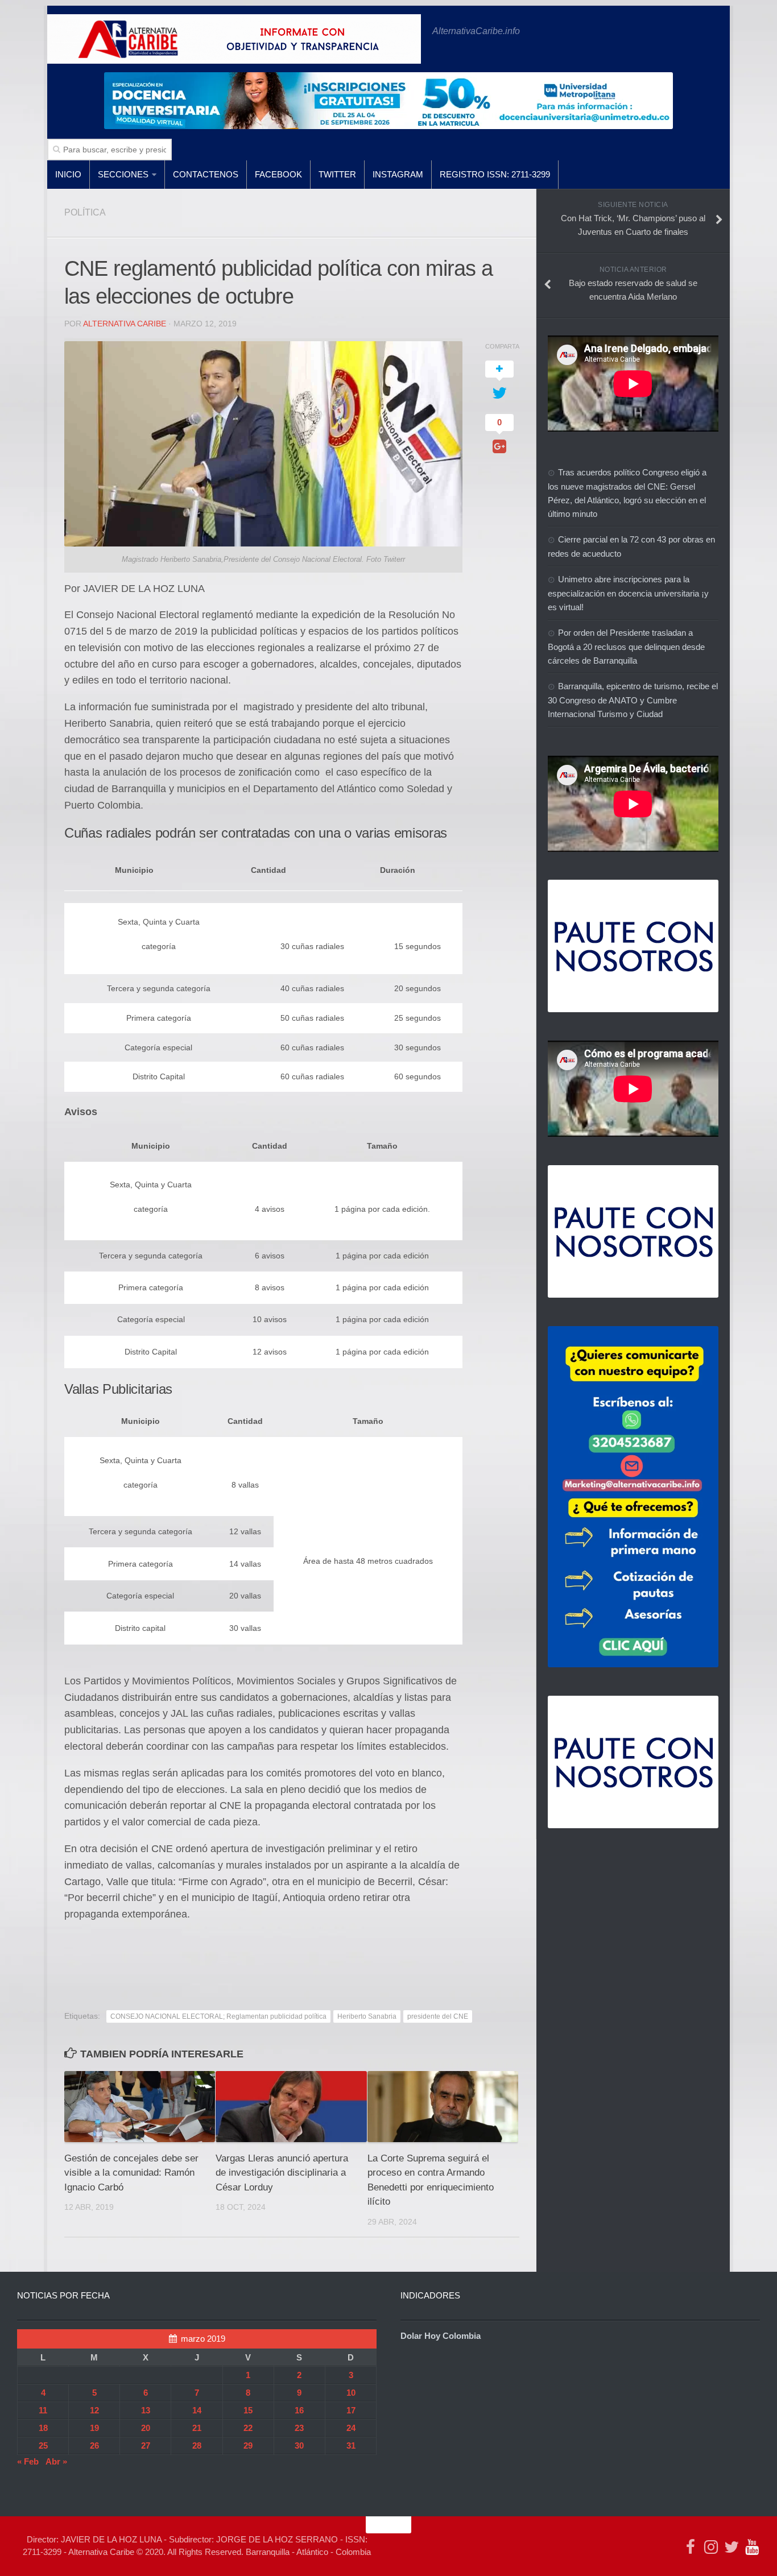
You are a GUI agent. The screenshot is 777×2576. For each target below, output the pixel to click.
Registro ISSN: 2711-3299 (495, 174)
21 (197, 2428)
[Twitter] (731, 2547)
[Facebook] (691, 2547)
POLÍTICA (85, 212)
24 (351, 2428)
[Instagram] (711, 2547)
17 (351, 2410)
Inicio (68, 174)
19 (94, 2428)
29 (248, 2445)
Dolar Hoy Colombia (441, 2336)
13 (146, 2410)
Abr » (56, 2461)
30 (299, 2445)
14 (197, 2410)
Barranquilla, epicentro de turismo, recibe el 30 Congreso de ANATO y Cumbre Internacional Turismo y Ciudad (633, 700)
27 (146, 2445)
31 (351, 2445)
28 (197, 2445)
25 (43, 2445)
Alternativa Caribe (125, 324)
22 (248, 2428)
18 (43, 2428)
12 (94, 2410)
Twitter (337, 174)
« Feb (28, 2461)
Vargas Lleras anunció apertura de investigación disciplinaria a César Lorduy (282, 2173)
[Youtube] (752, 2547)
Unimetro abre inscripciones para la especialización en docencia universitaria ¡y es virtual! (628, 593)
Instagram (398, 174)
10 (351, 2393)
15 (248, 2410)
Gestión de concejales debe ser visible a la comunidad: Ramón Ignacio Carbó (131, 2173)
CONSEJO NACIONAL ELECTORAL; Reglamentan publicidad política (218, 2016)
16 (299, 2410)
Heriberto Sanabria (367, 2016)
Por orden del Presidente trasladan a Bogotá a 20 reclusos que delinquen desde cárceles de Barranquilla (626, 647)
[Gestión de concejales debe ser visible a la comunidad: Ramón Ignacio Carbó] (140, 2107)
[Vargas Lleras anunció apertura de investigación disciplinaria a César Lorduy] (291, 2107)
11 (43, 2410)
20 (146, 2428)
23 (299, 2428)
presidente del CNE (438, 2016)
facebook (278, 174)
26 (94, 2445)
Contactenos (206, 174)
